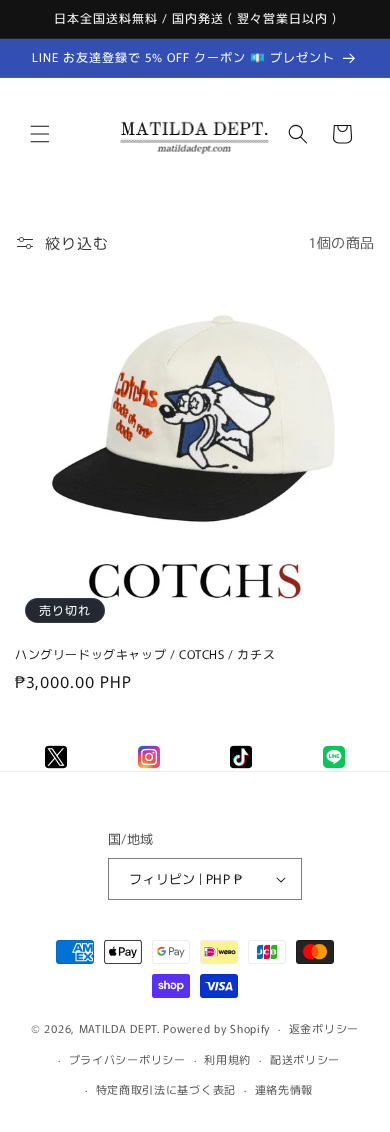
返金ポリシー (324, 1028)
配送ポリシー (305, 1059)
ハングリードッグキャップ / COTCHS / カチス (145, 654)
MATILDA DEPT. (120, 1028)
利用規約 (227, 1059)
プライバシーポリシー (127, 1059)
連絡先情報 (284, 1089)
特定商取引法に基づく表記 (166, 1089)
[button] (40, 134)
